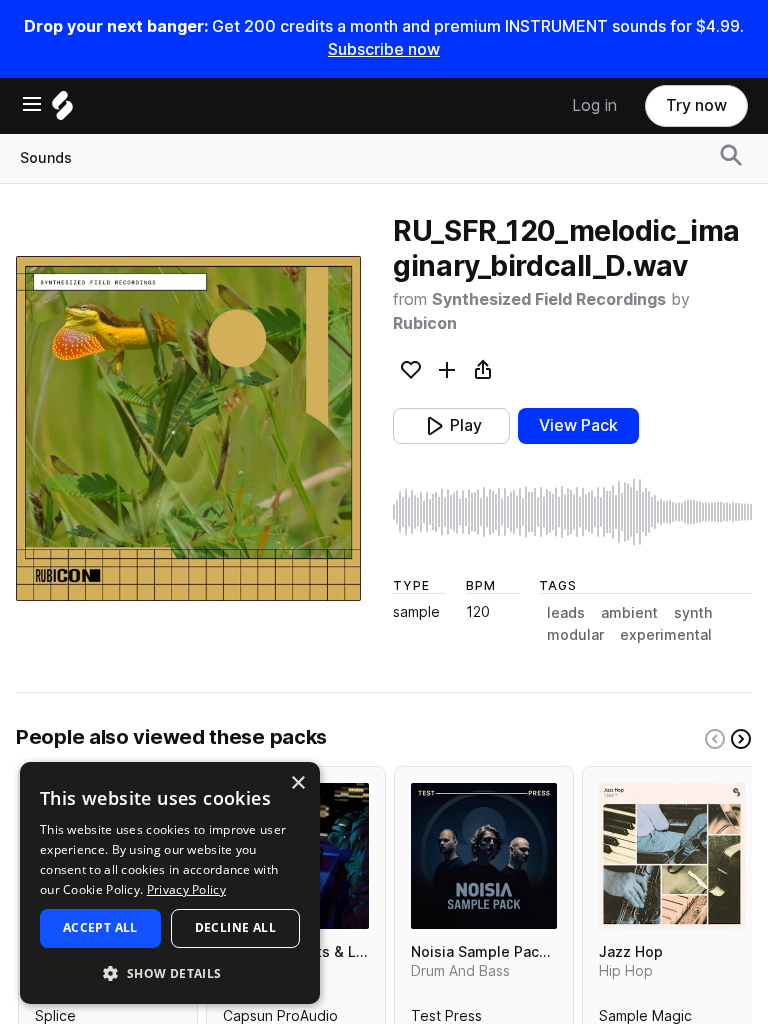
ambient (629, 613)
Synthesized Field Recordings (549, 299)
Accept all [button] (100, 927)
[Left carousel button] (715, 739)
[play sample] (572, 512)
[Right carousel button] (741, 739)
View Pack (578, 425)
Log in (594, 105)
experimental (666, 635)
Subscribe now (384, 49)
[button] (170, 972)
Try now (696, 105)
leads (566, 613)
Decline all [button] (235, 927)
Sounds (46, 158)
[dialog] (170, 883)
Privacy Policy (186, 889)
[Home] (62, 110)
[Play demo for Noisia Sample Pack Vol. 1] (484, 856)
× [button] (297, 783)
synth (693, 613)
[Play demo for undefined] (189, 429)
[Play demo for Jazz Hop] (672, 856)
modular (575, 635)
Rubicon (425, 323)
